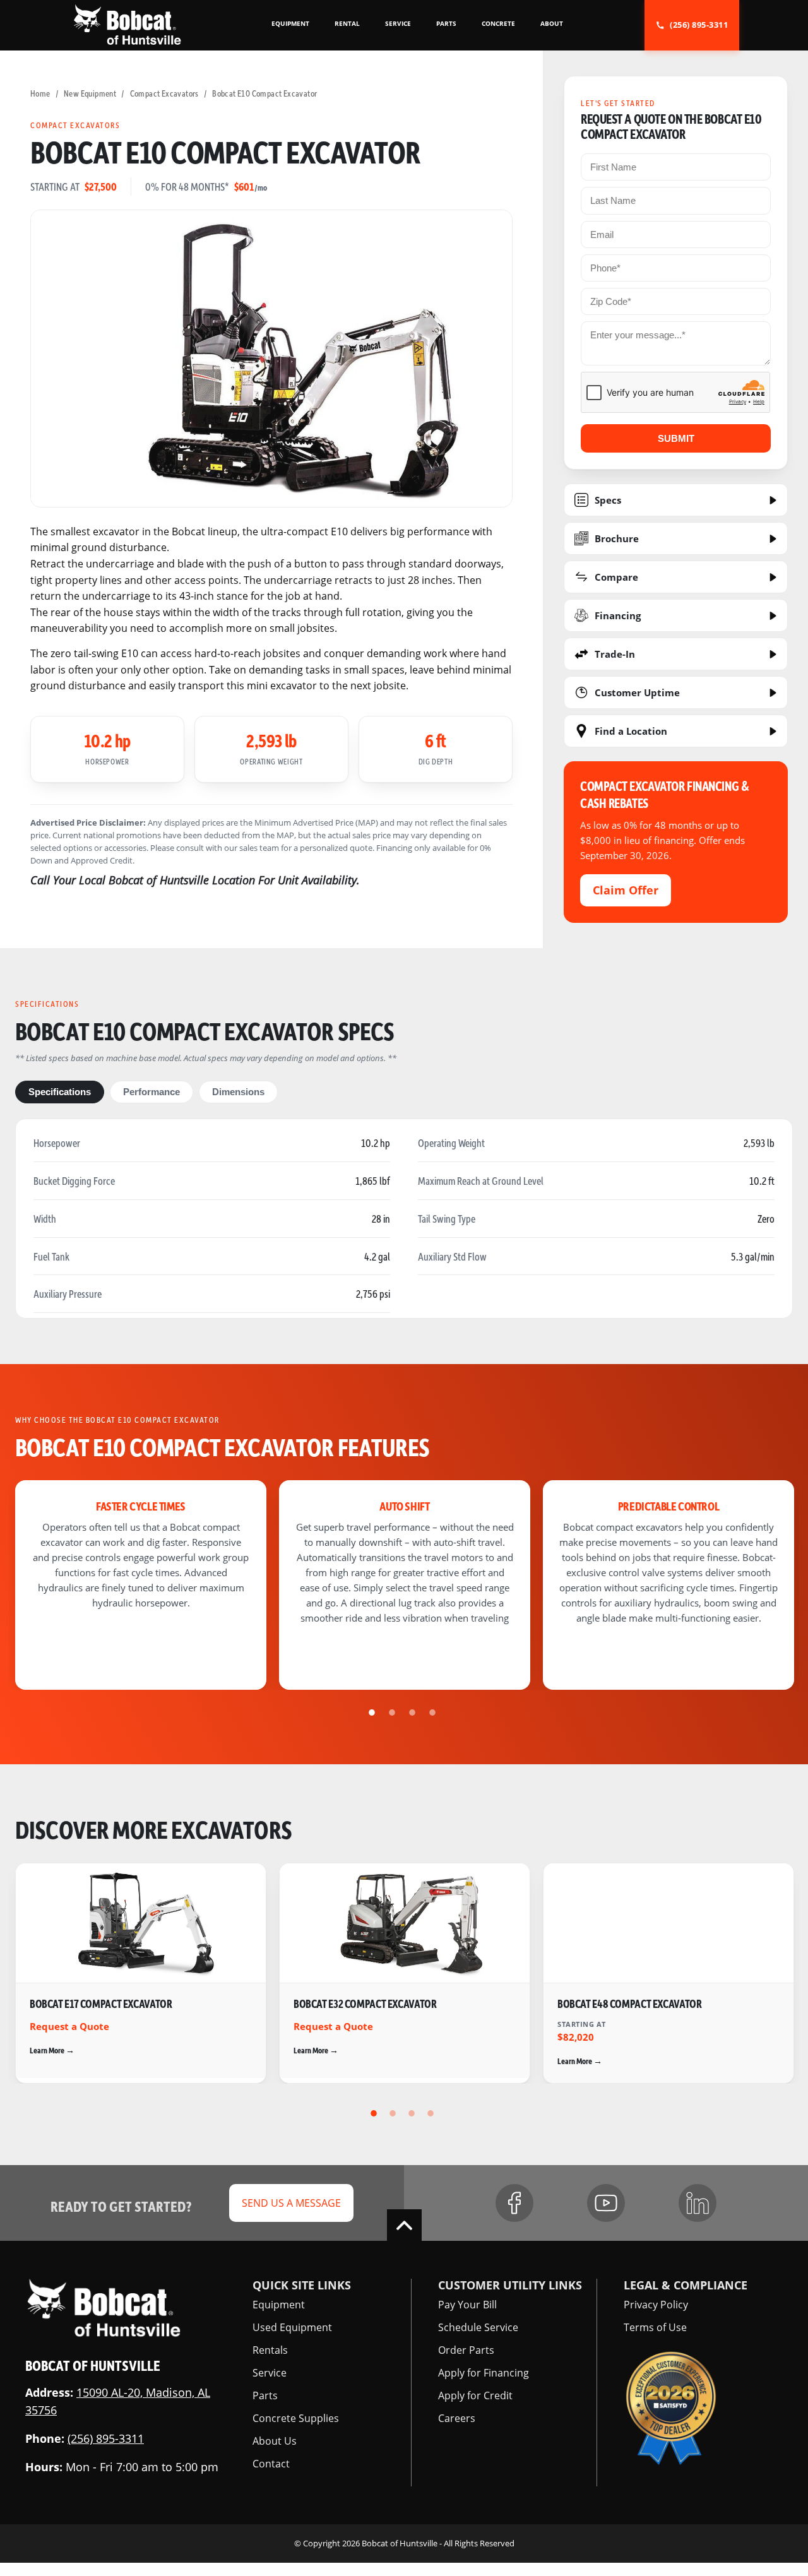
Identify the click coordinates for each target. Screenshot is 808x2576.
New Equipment (90, 93)
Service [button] (398, 23)
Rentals (270, 2350)
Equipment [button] (290, 23)
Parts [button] (446, 23)
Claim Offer (626, 890)
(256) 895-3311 (106, 2438)
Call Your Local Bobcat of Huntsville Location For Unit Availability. (195, 880)
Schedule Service (478, 2327)
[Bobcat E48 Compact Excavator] (668, 1973)
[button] (127, 24)
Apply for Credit (475, 2395)
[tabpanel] (141, 1585)
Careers (457, 2418)
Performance (151, 1092)
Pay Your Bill (467, 2305)
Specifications (60, 1092)
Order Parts (466, 2350)
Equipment (279, 2305)
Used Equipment (292, 2327)
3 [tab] (414, 1712)
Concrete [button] (498, 23)
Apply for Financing (484, 2373)
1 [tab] (374, 1712)
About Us (275, 2441)
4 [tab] (434, 1712)
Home (40, 93)
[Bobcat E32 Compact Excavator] (405, 1973)
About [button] (552, 23)
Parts (265, 2395)
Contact (271, 2464)
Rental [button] (347, 23)
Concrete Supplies (296, 2418)
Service (270, 2373)
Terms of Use (655, 2327)
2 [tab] (394, 1712)
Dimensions (238, 1092)
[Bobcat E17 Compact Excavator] (141, 1973)
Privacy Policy (656, 2305)
